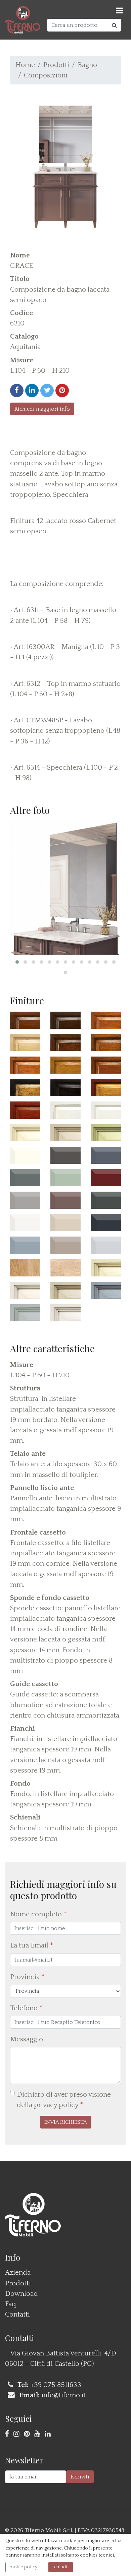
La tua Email (32, 1945)
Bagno (87, 65)
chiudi (61, 2567)
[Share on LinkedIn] (32, 391)
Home (25, 65)
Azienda (18, 2272)
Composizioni (46, 75)
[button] (17, 962)
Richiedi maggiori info (42, 409)
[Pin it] (62, 391)
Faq (11, 2304)
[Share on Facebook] (17, 391)
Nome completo (38, 1914)
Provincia (27, 1977)
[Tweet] (47, 391)
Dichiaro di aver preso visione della (64, 2100)
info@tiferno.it (63, 2395)
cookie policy (23, 2567)
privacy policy (56, 2105)
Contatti (17, 2314)
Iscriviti (80, 2477)
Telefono (26, 2008)
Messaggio (27, 2039)
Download (21, 2294)
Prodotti (56, 65)
